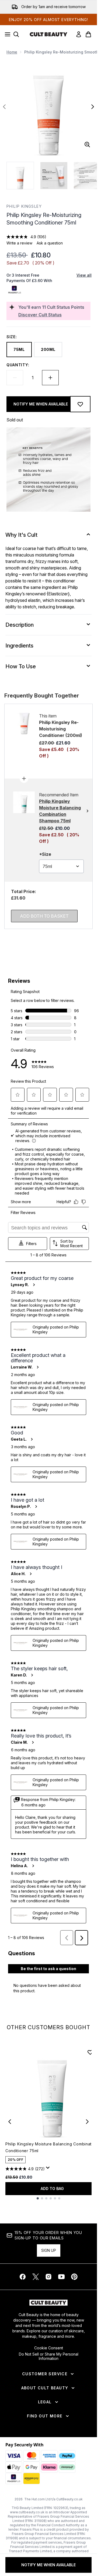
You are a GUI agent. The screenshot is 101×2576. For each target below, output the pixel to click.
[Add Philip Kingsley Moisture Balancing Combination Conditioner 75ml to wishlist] (90, 2052)
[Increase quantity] (50, 378)
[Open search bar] (16, 34)
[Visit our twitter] (36, 2277)
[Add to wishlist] (80, 404)
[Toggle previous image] (4, 107)
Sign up (49, 2250)
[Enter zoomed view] (87, 145)
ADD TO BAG (52, 2188)
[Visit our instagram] (48, 2277)
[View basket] (88, 34)
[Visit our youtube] (61, 2277)
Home (12, 52)
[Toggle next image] (93, 107)
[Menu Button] (6, 34)
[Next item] (87, 2122)
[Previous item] (10, 2122)
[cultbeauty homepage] (48, 34)
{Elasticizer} (58, 594)
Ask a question (50, 243)
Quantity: (18, 365)
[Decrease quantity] (15, 378)
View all (84, 275)
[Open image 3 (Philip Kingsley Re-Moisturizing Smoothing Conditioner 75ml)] (87, 176)
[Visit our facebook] (23, 2277)
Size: (12, 337)
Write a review (19, 243)
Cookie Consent (49, 2348)
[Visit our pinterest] (74, 2277)
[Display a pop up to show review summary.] (49, 2169)
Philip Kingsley (24, 206)
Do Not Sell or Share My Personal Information (49, 2356)
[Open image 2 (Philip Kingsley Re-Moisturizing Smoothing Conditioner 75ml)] (54, 176)
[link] (79, 34)
